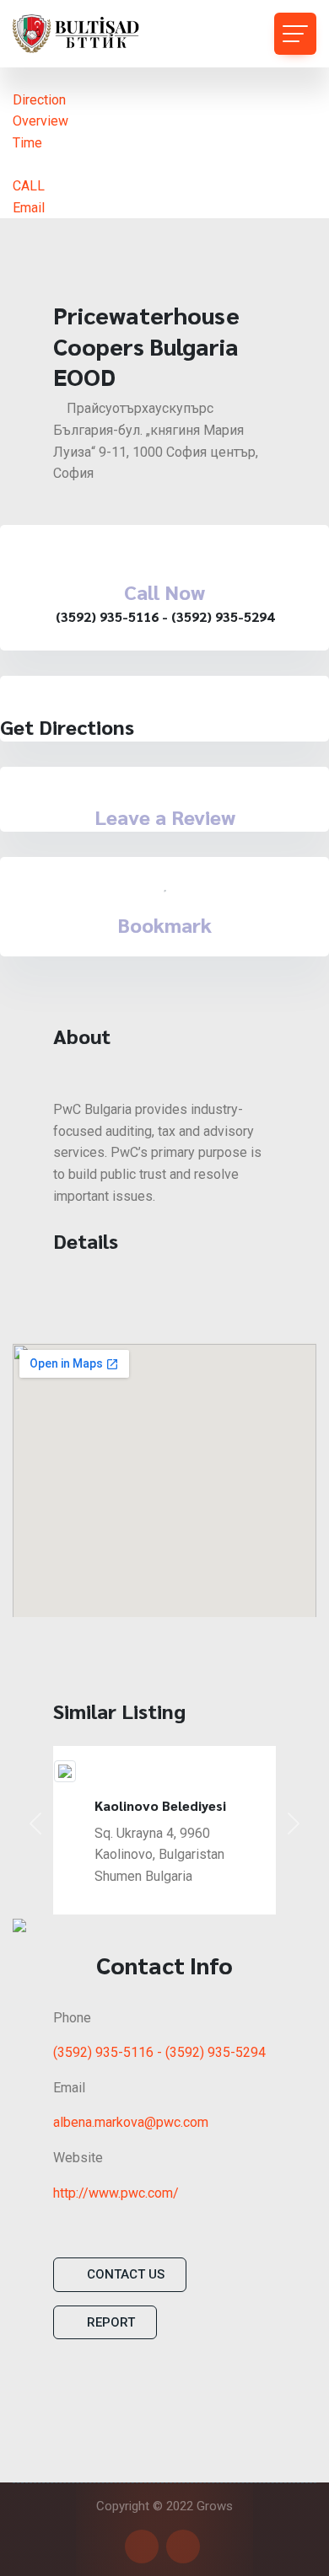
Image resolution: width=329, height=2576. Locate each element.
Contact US (126, 2274)
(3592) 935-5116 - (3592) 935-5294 (159, 2052)
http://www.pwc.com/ (116, 2193)
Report (111, 2322)
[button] (35, 1824)
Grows (215, 2506)
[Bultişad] (89, 34)
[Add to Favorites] (165, 884)
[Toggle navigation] (295, 34)
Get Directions (67, 726)
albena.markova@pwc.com (131, 2122)
